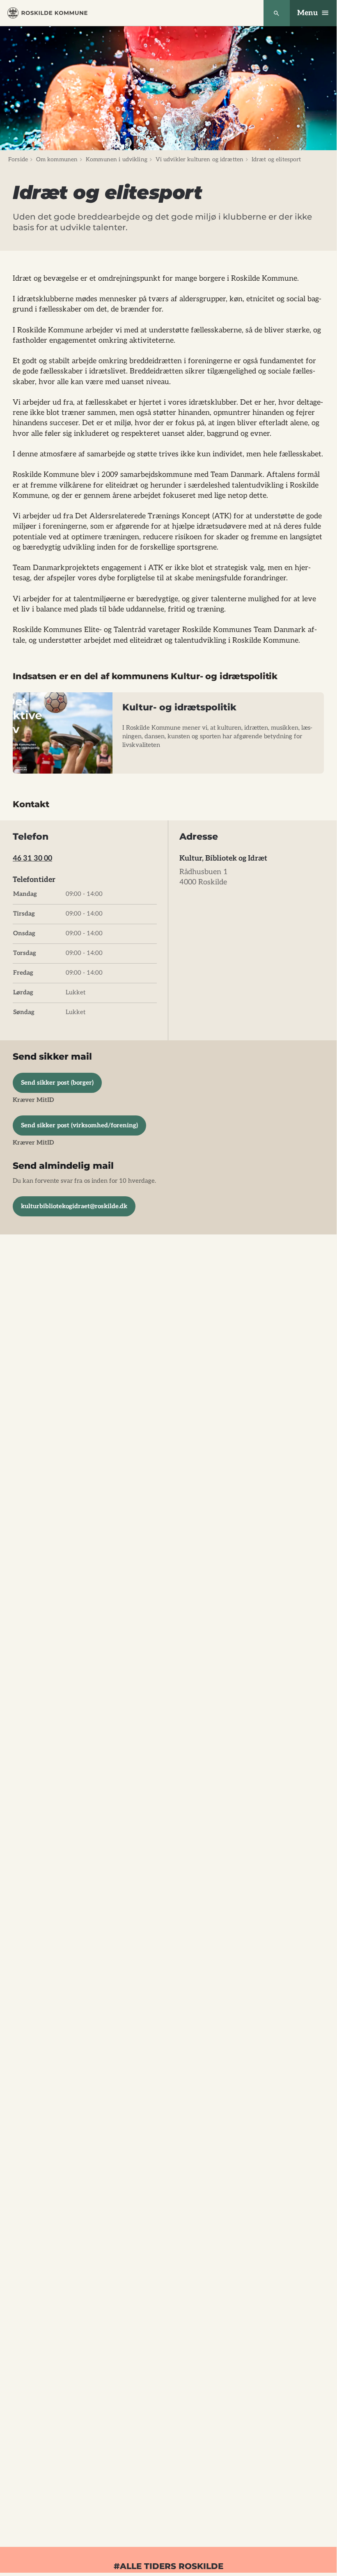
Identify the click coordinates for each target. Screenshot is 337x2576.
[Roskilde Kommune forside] (47, 13)
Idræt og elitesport (276, 159)
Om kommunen (57, 159)
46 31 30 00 (32, 858)
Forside (18, 159)
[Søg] (277, 13)
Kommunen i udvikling (117, 159)
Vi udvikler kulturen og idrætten (199, 159)
